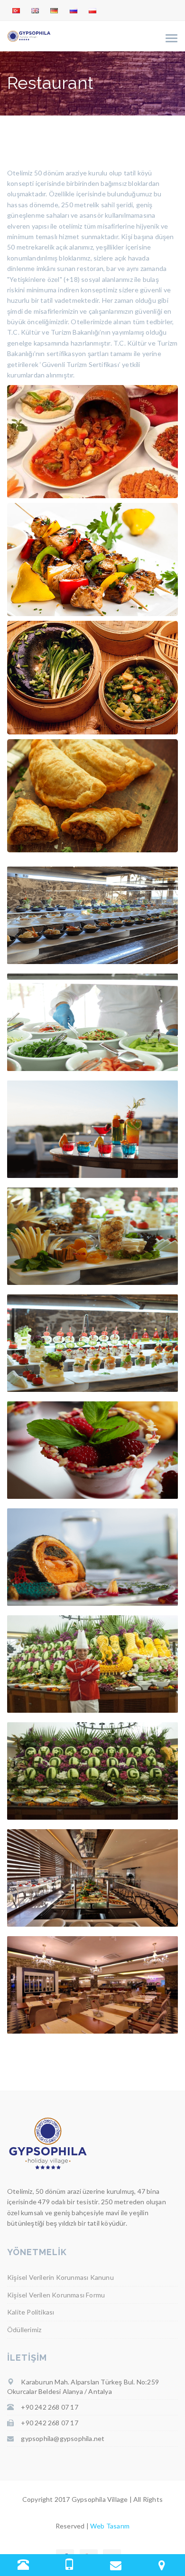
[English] (35, 11)
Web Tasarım (110, 2526)
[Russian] (74, 11)
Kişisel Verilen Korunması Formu (56, 2295)
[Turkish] (16, 11)
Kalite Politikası (31, 2312)
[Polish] (92, 11)
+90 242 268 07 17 (49, 2407)
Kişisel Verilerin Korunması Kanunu (60, 2277)
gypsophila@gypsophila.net (63, 2438)
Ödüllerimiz (24, 2330)
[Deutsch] (54, 11)
